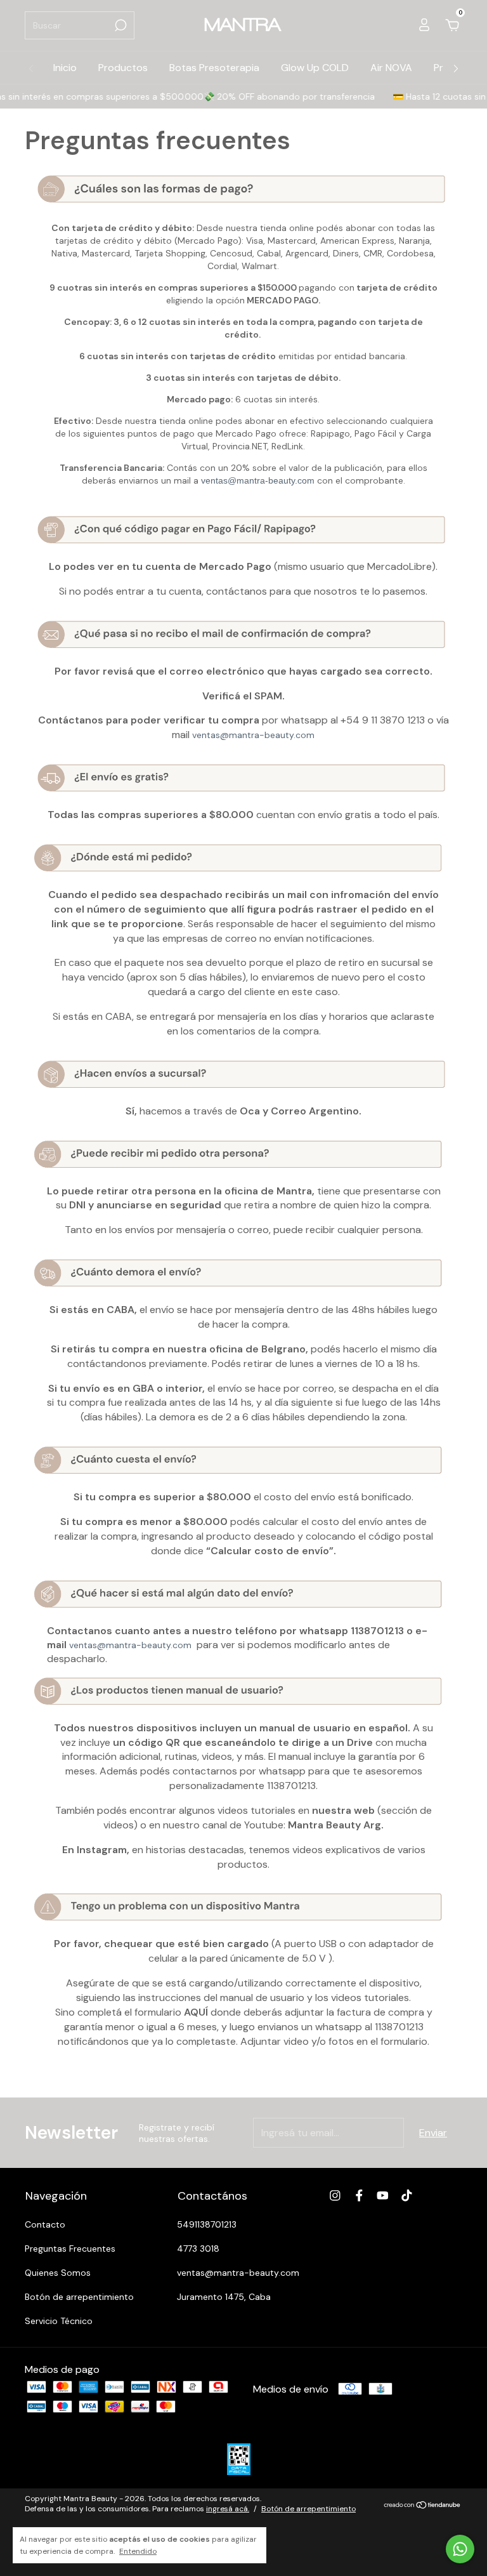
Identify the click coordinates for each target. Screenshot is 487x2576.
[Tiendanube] (423, 2505)
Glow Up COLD (315, 68)
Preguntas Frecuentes (70, 2249)
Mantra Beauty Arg (334, 1825)
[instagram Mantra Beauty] (335, 2196)
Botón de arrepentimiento (79, 2297)
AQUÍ (197, 2012)
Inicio (65, 68)
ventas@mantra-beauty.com (258, 480)
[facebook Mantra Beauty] (359, 2196)
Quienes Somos (58, 2273)
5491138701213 (207, 2224)
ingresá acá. (228, 2509)
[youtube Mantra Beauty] (383, 2196)
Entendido (138, 2551)
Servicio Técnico (59, 2321)
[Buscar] (120, 25)
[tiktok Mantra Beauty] (407, 2196)
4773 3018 (198, 2249)
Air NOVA (391, 68)
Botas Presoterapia (214, 68)
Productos (123, 68)
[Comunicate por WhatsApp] (460, 2549)
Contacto (45, 2224)
